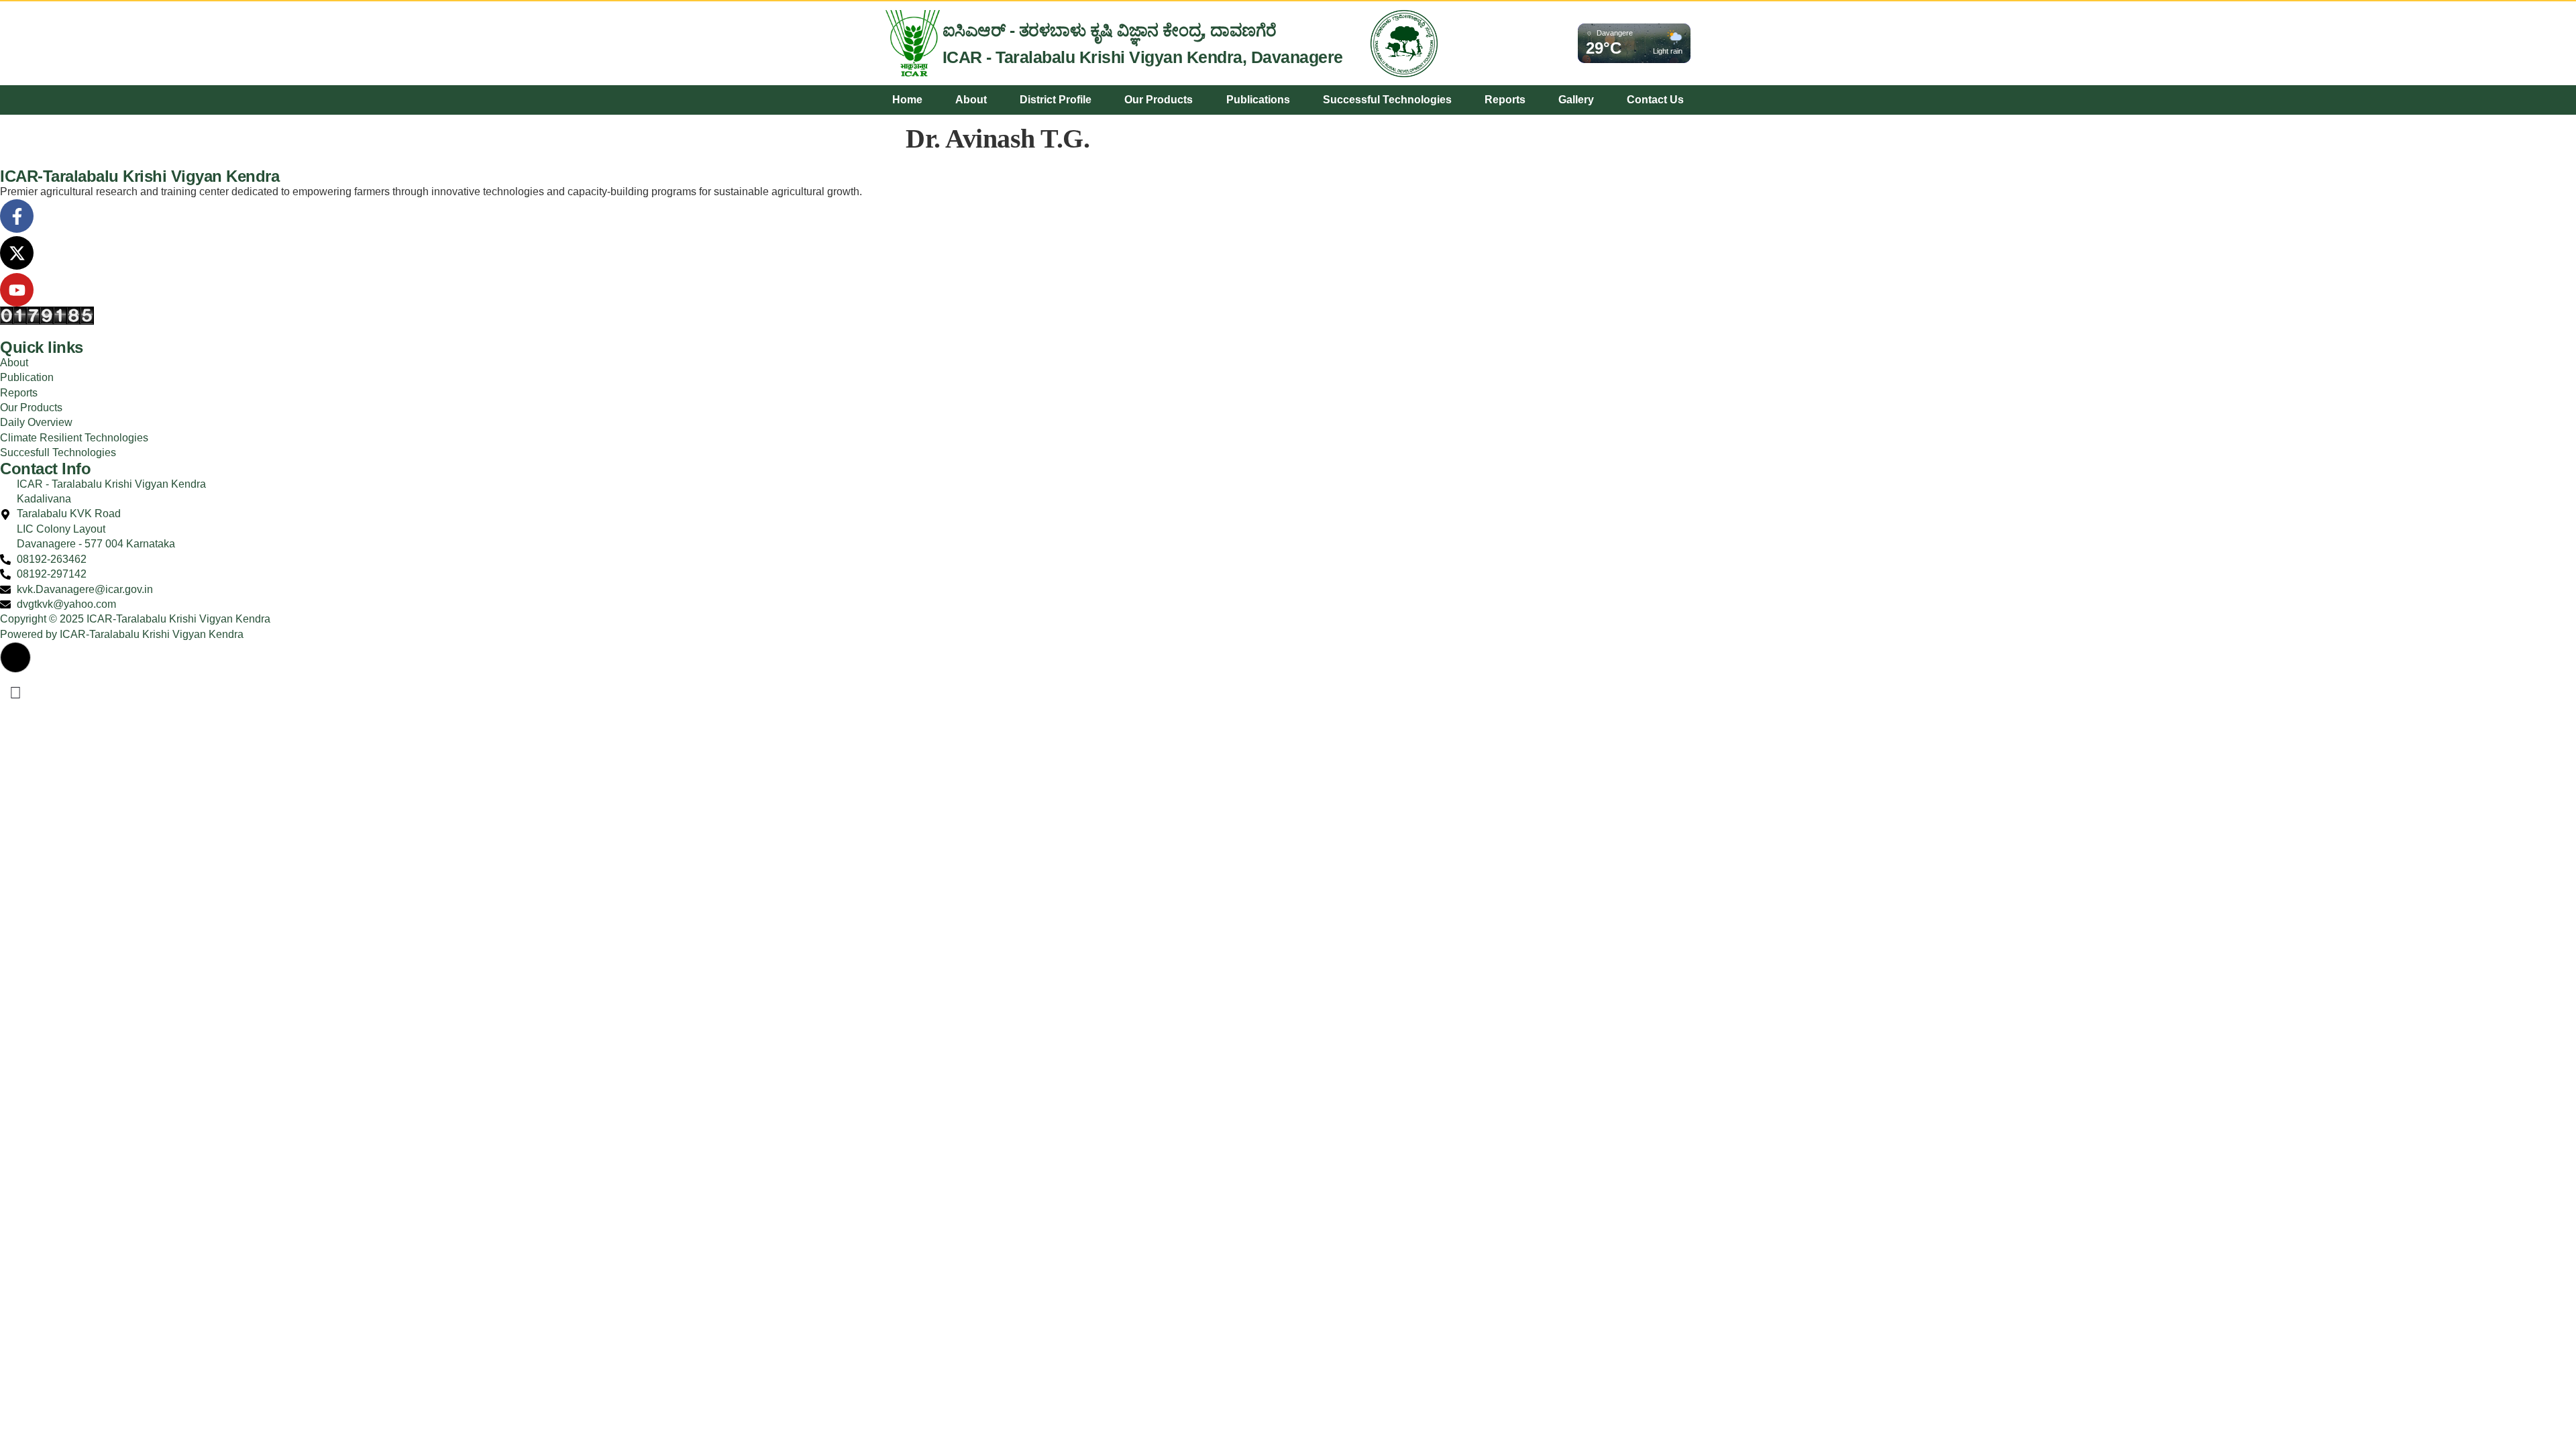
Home (907, 100)
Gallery (1576, 100)
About (971, 100)
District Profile (1056, 100)
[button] (15, 657)
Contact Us (1655, 100)
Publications (1258, 100)
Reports (1505, 100)
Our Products (1159, 100)
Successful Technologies (1387, 100)
